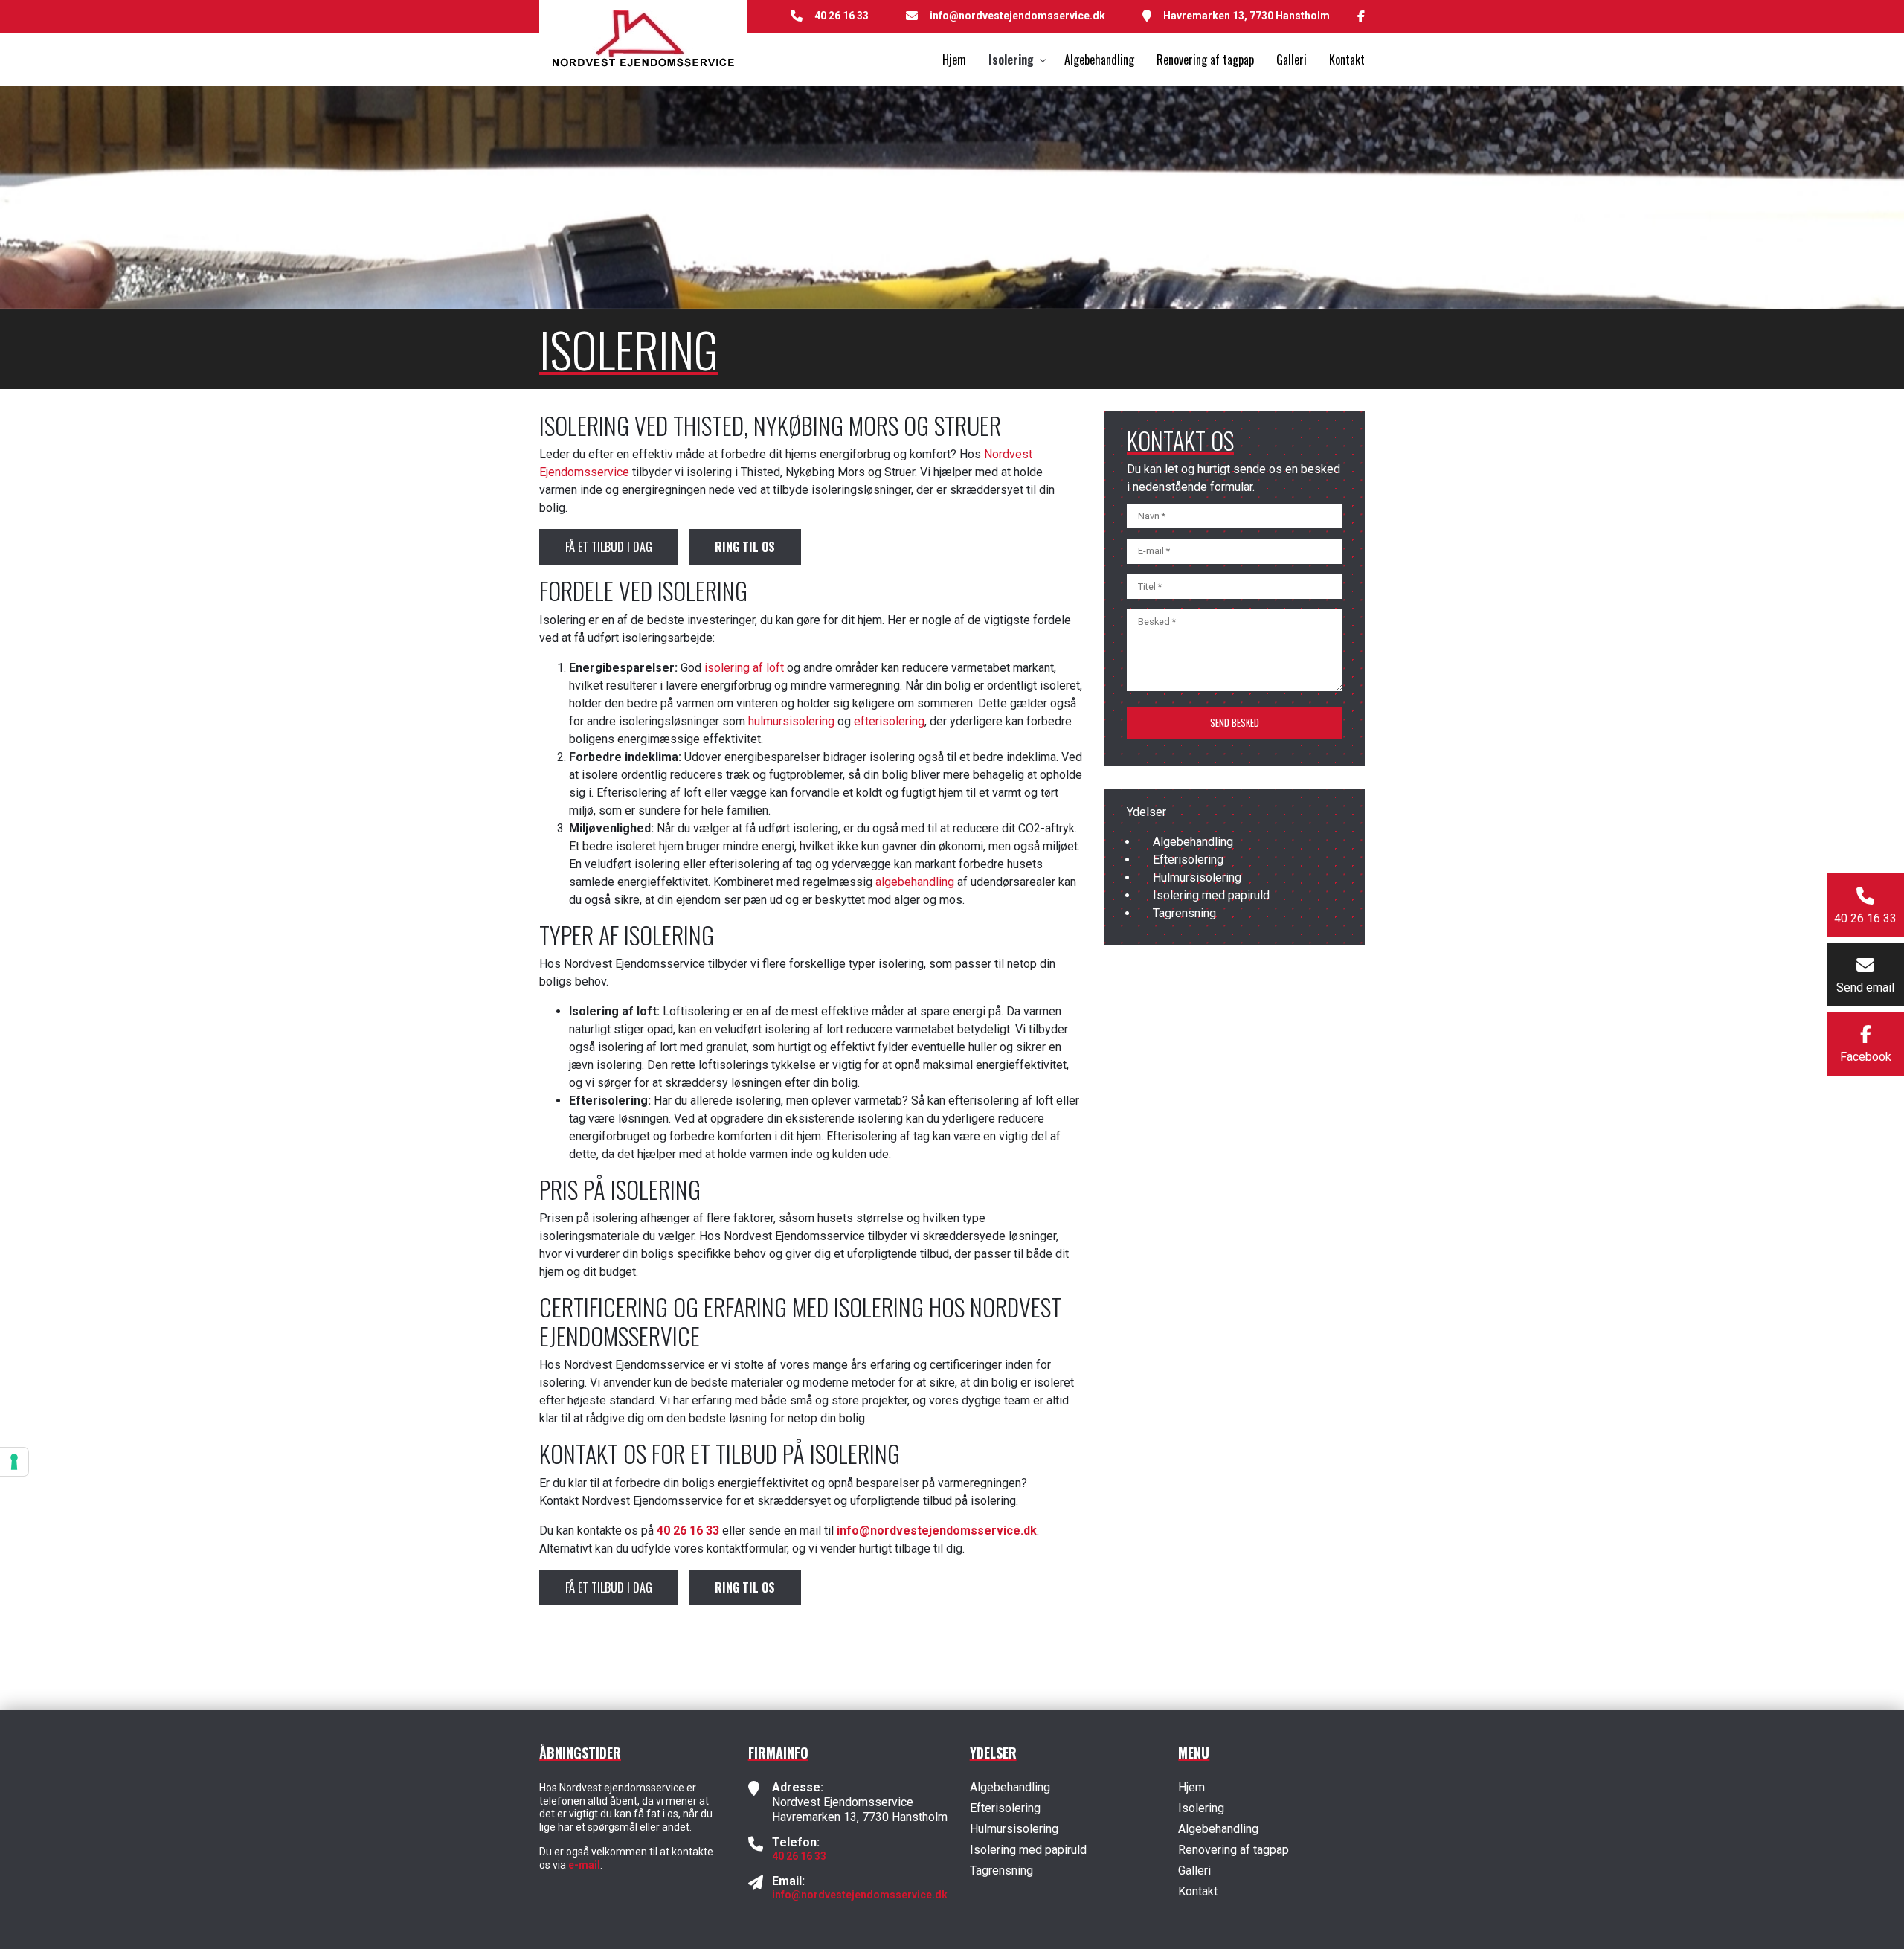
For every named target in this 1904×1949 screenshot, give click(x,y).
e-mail (584, 1865)
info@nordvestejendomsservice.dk (1017, 16)
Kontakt (1198, 1892)
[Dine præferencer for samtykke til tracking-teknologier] (14, 1462)
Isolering (1201, 1808)
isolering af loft (744, 668)
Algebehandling (1193, 842)
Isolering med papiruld (1211, 895)
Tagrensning (1184, 913)
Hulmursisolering (1197, 877)
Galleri (1194, 1871)
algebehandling (915, 882)
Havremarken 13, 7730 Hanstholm (1247, 16)
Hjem (1191, 1788)
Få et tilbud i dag (609, 547)
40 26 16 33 (842, 16)
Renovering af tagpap (1234, 1850)
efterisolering (889, 721)
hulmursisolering (791, 721)
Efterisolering (1188, 860)
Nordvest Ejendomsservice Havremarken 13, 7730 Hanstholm (860, 1810)
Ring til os (745, 547)
